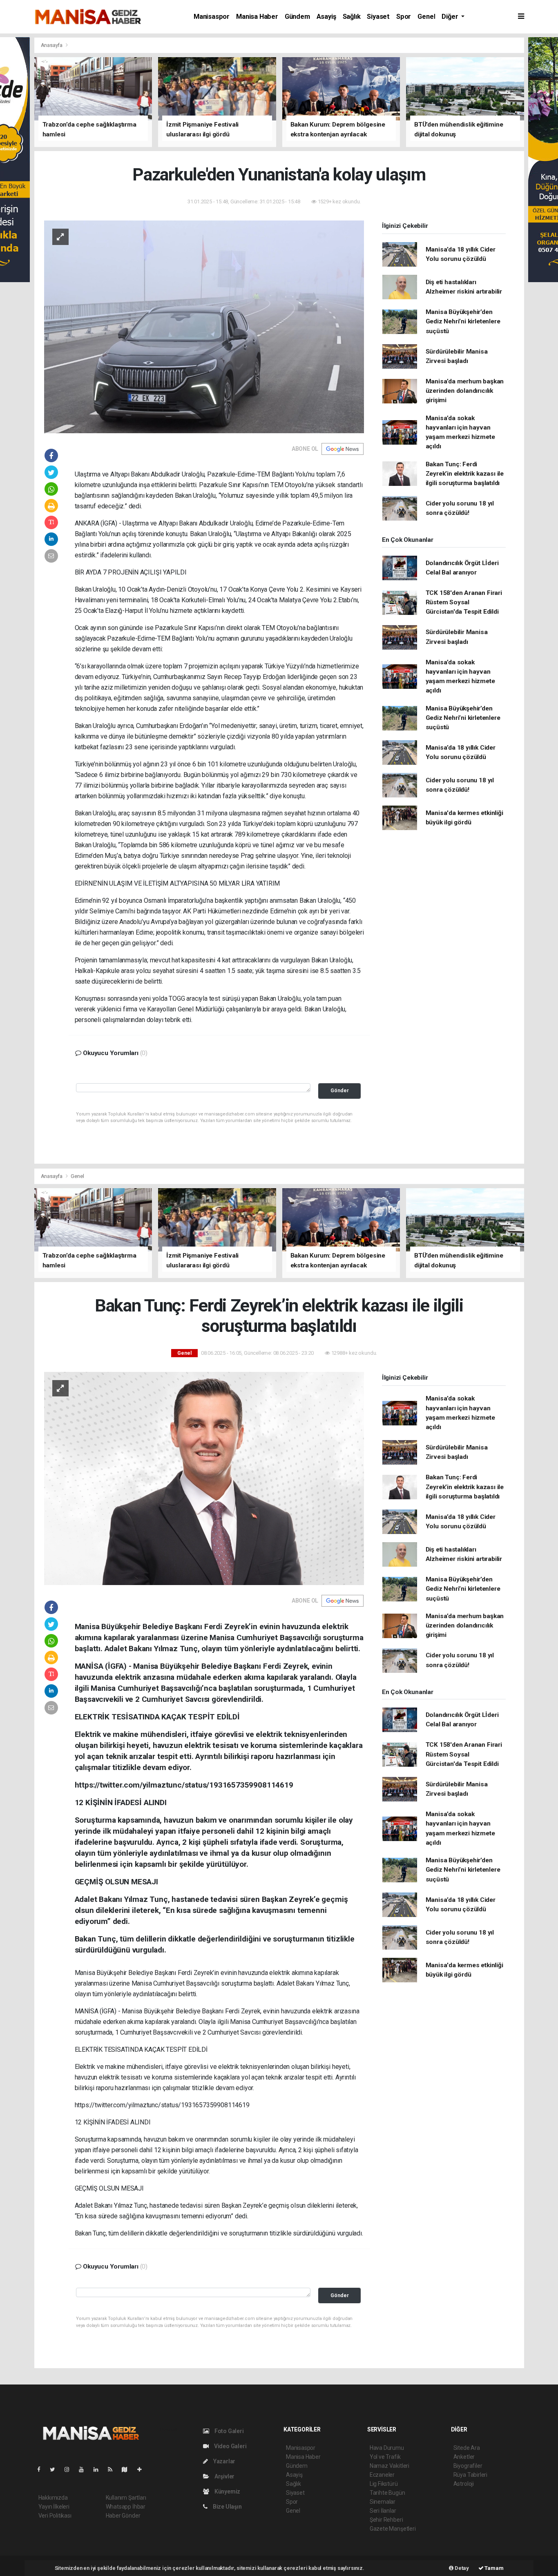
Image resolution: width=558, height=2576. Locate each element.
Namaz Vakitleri (389, 2466)
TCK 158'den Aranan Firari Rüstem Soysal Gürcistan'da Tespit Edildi (464, 602)
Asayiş (326, 17)
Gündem (297, 17)
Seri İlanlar (383, 2511)
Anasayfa (52, 45)
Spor (404, 17)
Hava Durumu (387, 2448)
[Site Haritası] (128, 2469)
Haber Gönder (123, 2516)
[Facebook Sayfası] (42, 2469)
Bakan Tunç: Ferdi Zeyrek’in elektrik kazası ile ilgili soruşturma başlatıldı (465, 474)
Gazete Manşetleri (393, 2529)
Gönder (340, 1090)
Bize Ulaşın (227, 2507)
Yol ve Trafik (385, 2457)
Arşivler (224, 2476)
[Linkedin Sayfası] (99, 2469)
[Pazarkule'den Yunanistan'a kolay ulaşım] (204, 326)
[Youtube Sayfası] (85, 2469)
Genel (426, 17)
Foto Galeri (229, 2431)
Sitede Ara (467, 2448)
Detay (461, 2568)
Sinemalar (383, 2502)
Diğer (451, 17)
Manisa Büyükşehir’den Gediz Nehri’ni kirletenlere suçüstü (463, 322)
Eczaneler (382, 2475)
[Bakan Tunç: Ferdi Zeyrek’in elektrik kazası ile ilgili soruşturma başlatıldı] (204, 1478)
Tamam (494, 2568)
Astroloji (464, 2484)
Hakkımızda (53, 2498)
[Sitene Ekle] (143, 2469)
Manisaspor (212, 17)
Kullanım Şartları (126, 2498)
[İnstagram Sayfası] (70, 2469)
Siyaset (378, 17)
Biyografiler (468, 2466)
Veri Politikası (55, 2516)
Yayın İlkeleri (54, 2507)
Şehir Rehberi (386, 2520)
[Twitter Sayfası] (56, 2469)
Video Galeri (230, 2446)
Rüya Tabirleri (470, 2475)
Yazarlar (224, 2461)
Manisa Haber (257, 17)
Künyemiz (227, 2491)
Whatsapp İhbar (126, 2507)
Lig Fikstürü (384, 2484)
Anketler (464, 2457)
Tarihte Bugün (387, 2493)
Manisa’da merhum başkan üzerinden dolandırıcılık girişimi (465, 391)
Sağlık (352, 17)
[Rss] (113, 2469)
